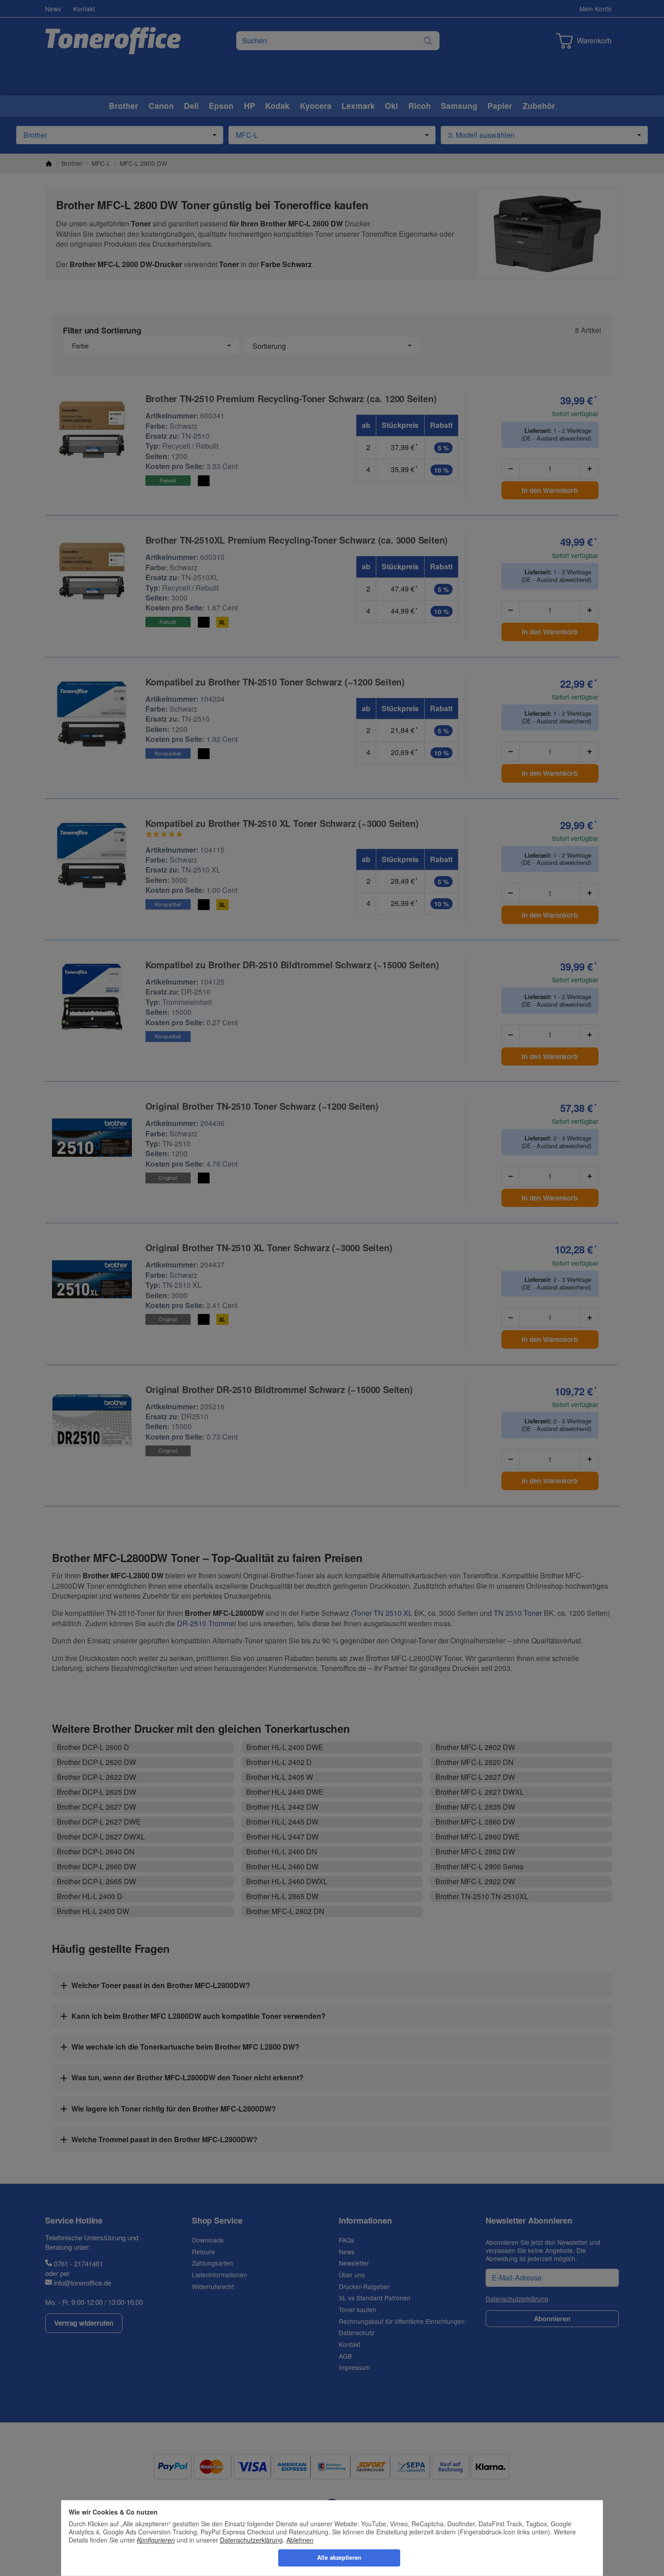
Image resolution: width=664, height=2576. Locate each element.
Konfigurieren (156, 2540)
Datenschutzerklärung (251, 2540)
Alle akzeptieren (339, 2557)
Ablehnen (300, 2540)
